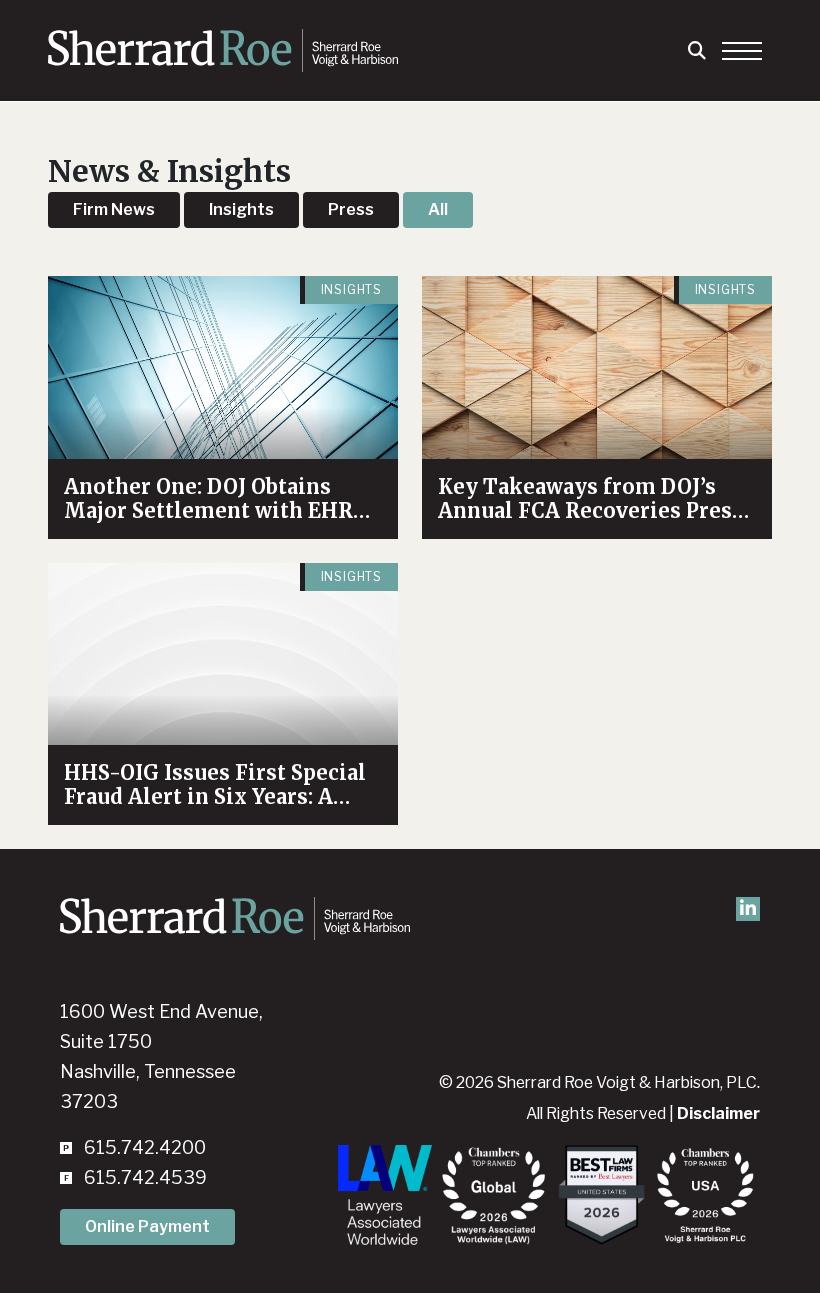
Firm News (114, 209)
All (438, 209)
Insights (241, 209)
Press (351, 209)
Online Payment (147, 1226)
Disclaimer (718, 1113)
